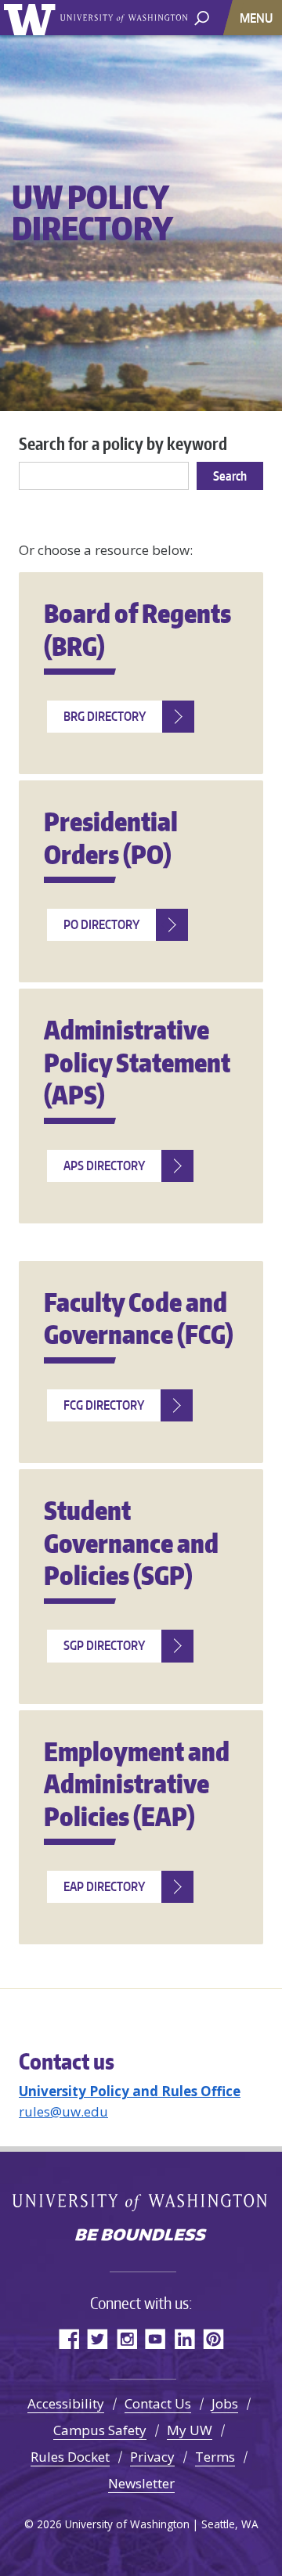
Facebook (69, 2338)
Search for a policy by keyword (123, 443)
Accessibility (66, 2403)
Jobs (225, 2403)
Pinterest (213, 2338)
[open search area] (202, 17)
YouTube (155, 2338)
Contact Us (158, 2403)
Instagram (127, 2338)
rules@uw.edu (63, 2111)
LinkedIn (184, 2338)
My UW (190, 2430)
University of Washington (33, 18)
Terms (215, 2457)
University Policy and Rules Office (130, 2091)
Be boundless (141, 2236)
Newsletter (141, 2483)
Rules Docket (70, 2457)
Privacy (152, 2457)
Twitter (98, 2338)
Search (230, 476)
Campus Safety (100, 2430)
